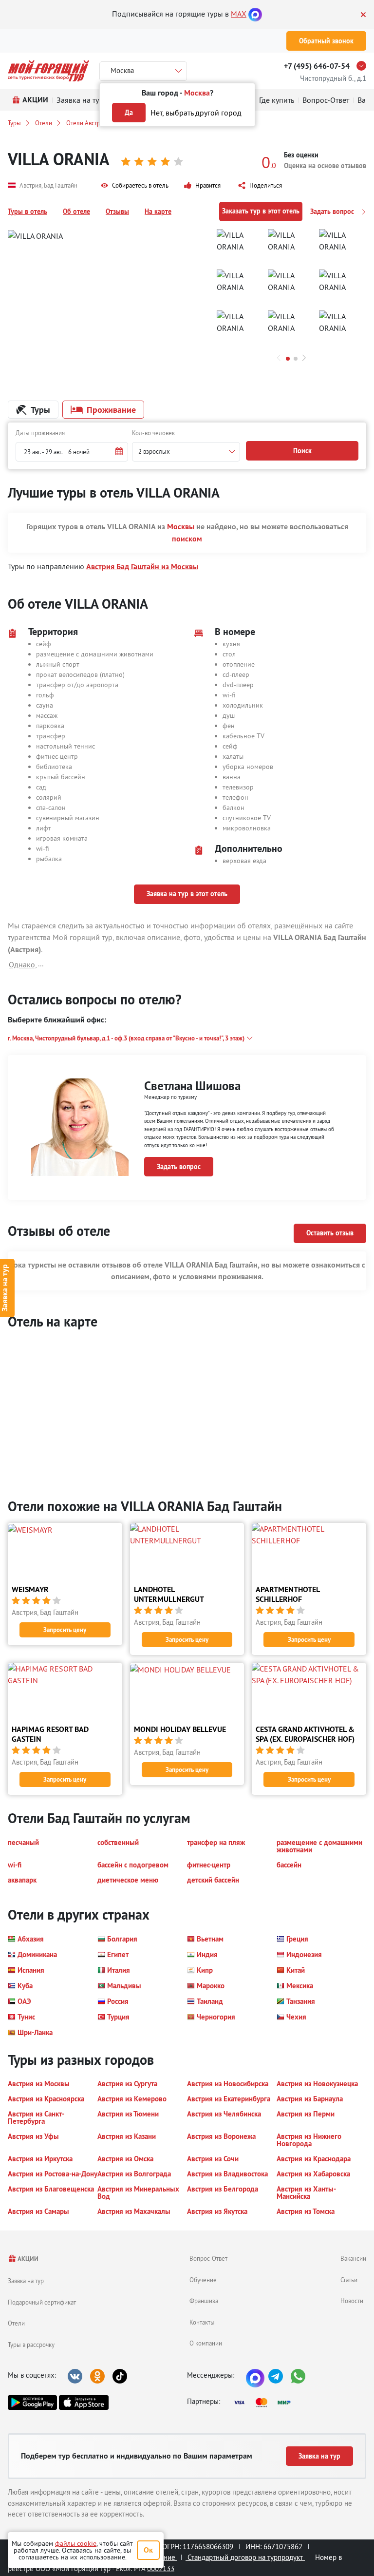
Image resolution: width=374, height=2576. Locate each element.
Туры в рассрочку (31, 2345)
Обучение (203, 2280)
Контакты (202, 2322)
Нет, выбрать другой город (196, 113)
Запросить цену (65, 1630)
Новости (352, 2301)
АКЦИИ (28, 2259)
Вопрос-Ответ (208, 2258)
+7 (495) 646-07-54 (317, 66)
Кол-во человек (153, 433)
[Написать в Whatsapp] (298, 2376)
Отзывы (117, 211)
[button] (135, 186)
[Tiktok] (120, 2376)
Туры (14, 123)
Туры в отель (28, 211)
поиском (187, 539)
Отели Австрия (86, 123)
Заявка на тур (26, 2281)
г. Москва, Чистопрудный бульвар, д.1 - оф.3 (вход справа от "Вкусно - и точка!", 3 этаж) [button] (126, 1038)
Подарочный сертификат (42, 2302)
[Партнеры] (265, 2403)
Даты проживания (40, 433)
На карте (158, 211)
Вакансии (353, 2258)
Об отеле (76, 211)
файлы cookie (76, 2543)
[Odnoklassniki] (97, 2376)
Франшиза (204, 2301)
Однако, (23, 964)
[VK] (75, 2376)
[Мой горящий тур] (48, 71)
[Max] (255, 14)
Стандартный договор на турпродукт (245, 2557)
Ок (148, 2550)
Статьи (349, 2280)
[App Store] (84, 2403)
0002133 (161, 2568)
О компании (206, 2343)
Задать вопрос (333, 211)
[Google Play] (32, 2403)
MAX (239, 14)
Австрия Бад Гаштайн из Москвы (142, 567)
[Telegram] (276, 2376)
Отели (44, 123)
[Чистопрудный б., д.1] (364, 66)
